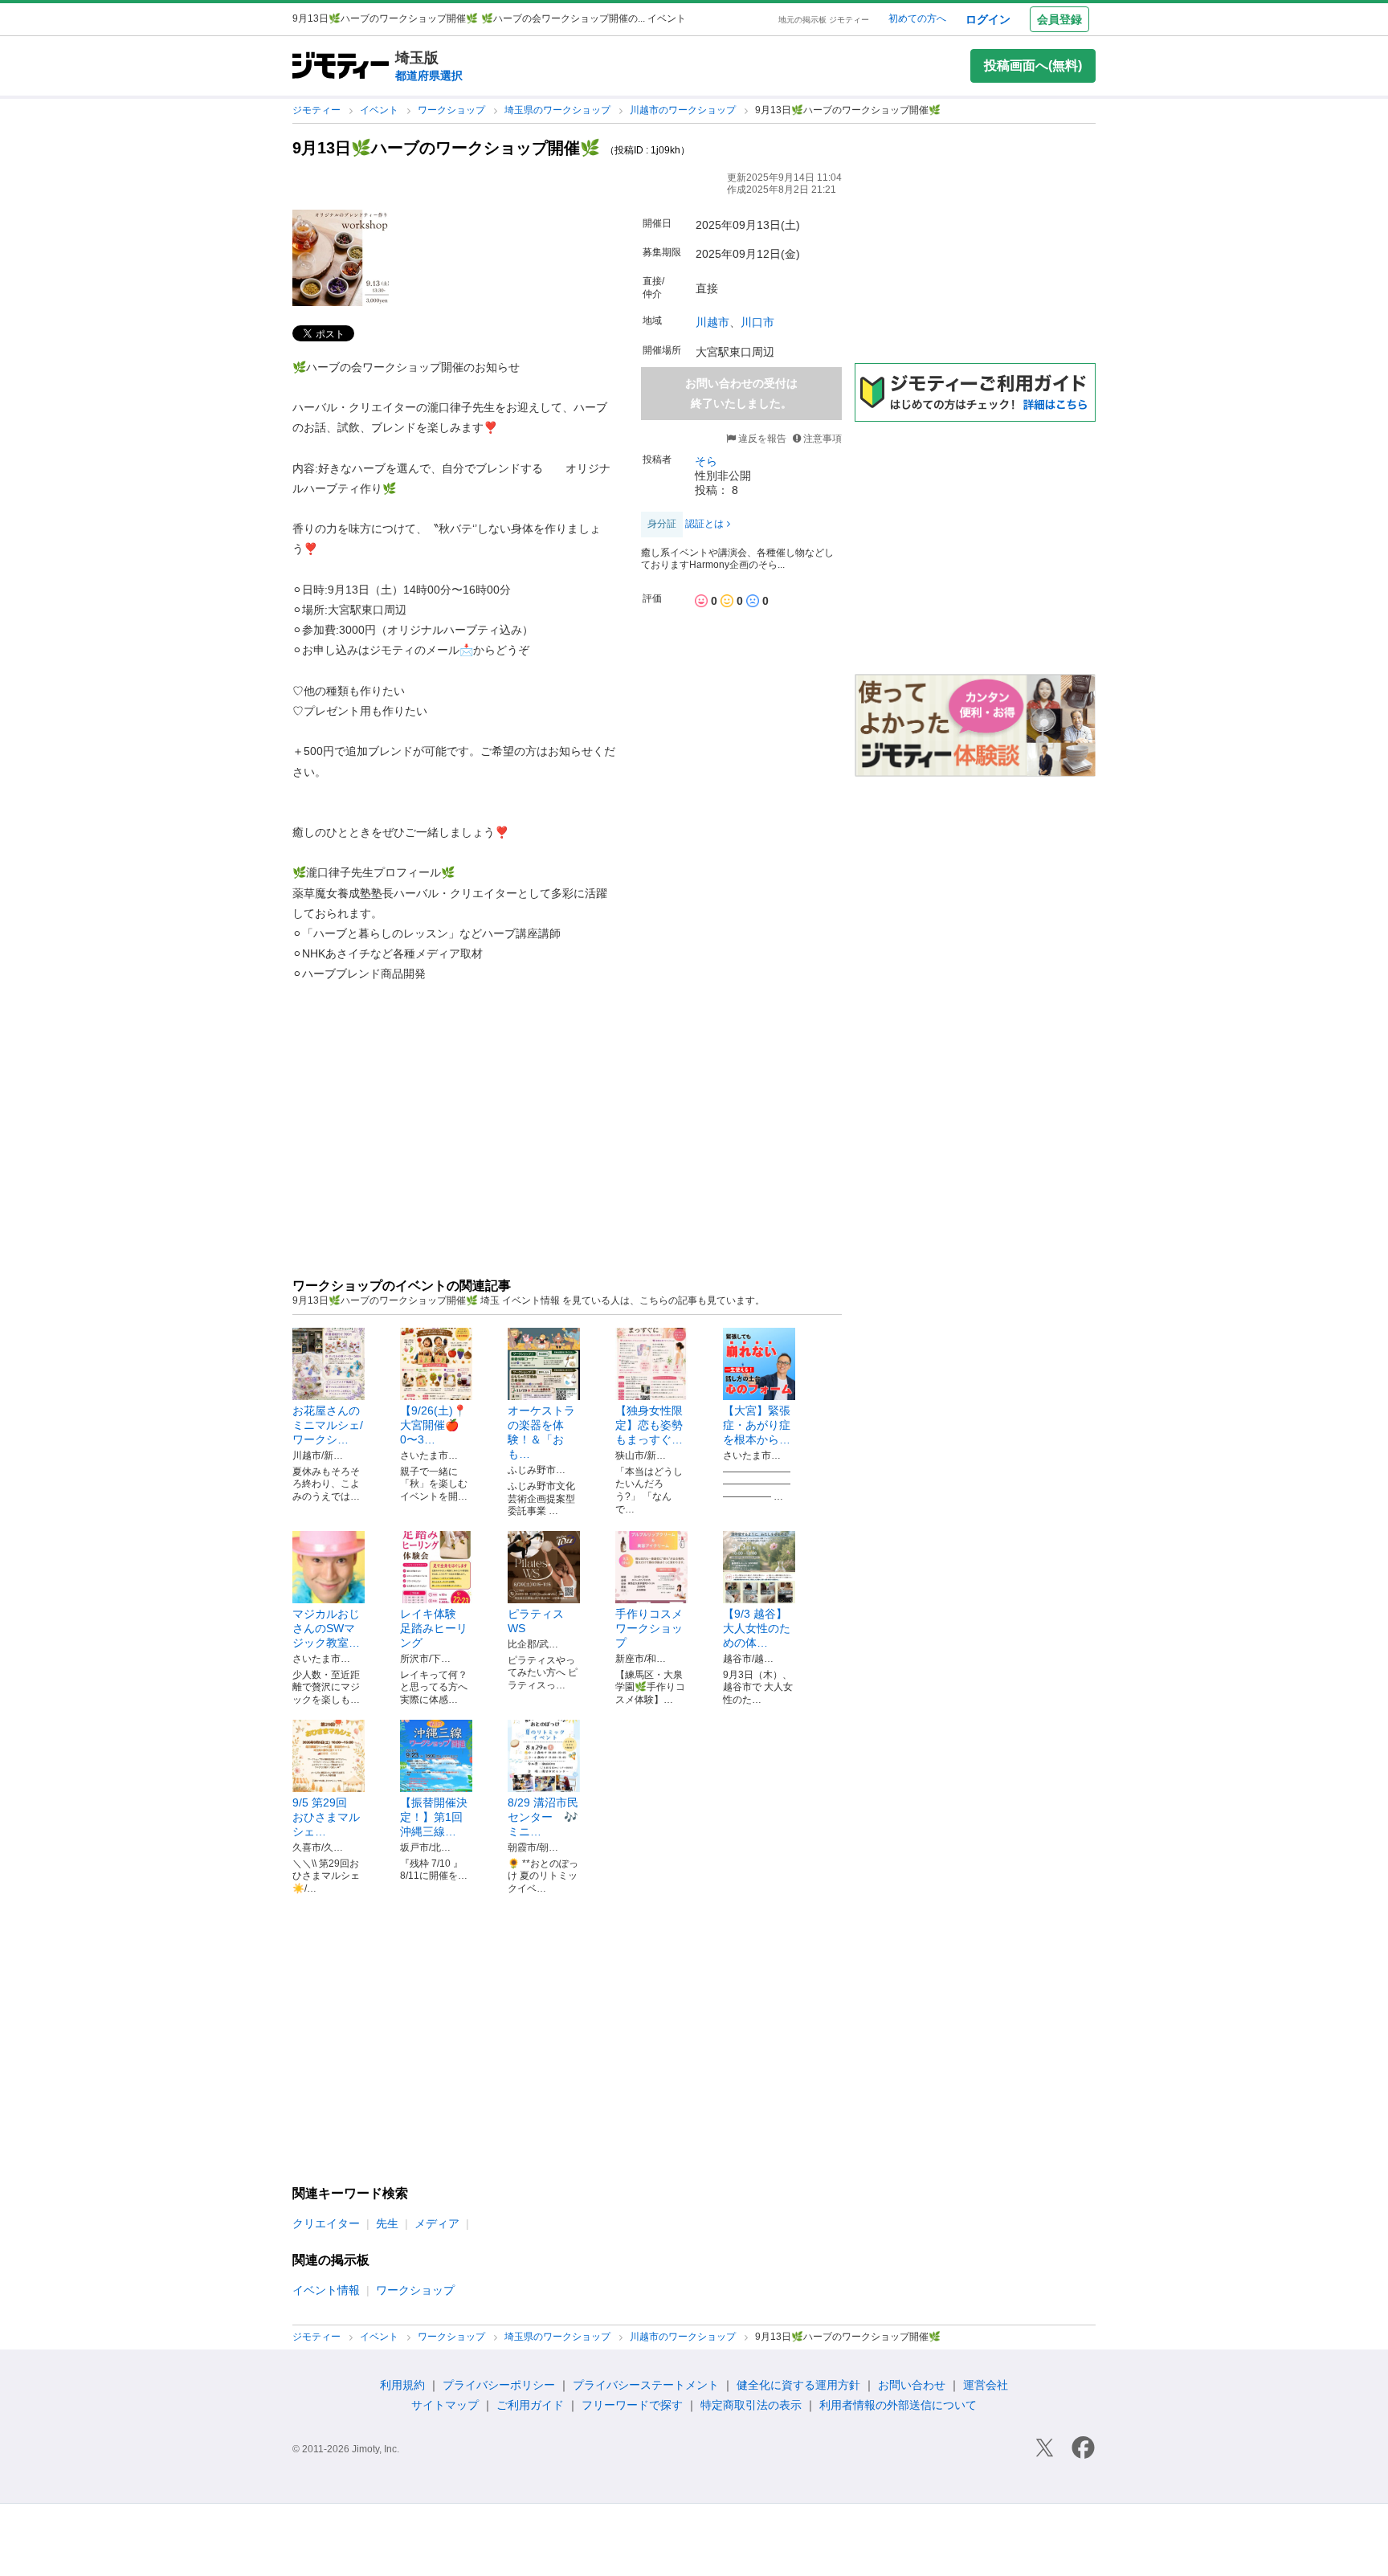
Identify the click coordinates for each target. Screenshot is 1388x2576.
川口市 (757, 322)
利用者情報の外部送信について (898, 2405)
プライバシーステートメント (646, 2385)
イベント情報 (326, 2290)
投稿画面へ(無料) (1033, 65)
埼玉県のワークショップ (559, 110)
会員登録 (1059, 19)
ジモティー (318, 110)
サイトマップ (445, 2405)
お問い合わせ (912, 2385)
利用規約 (402, 2385)
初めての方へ (917, 18)
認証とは (704, 524)
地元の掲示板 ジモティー (824, 20)
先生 (387, 2223)
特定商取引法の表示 (751, 2405)
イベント (380, 110)
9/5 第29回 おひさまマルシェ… (326, 1817)
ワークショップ (453, 110)
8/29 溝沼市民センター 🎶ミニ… (543, 1817)
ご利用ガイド (530, 2405)
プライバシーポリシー (499, 2385)
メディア (437, 2223)
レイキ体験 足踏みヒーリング (434, 1628)
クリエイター (326, 2223)
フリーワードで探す (632, 2405)
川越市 (712, 322)
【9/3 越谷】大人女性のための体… (757, 1628)
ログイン (988, 19)
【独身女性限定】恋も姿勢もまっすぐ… (649, 1425)
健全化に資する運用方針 (798, 2385)
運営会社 (986, 2385)
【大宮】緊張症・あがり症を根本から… (757, 1425)
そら (706, 461)
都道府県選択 (429, 76)
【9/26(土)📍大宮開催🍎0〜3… (433, 1425)
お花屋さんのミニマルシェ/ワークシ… (328, 1425)
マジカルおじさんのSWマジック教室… (326, 1628)
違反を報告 (761, 439)
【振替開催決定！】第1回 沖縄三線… (434, 1817)
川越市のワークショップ (684, 110)
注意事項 (823, 439)
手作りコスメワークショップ (649, 1628)
